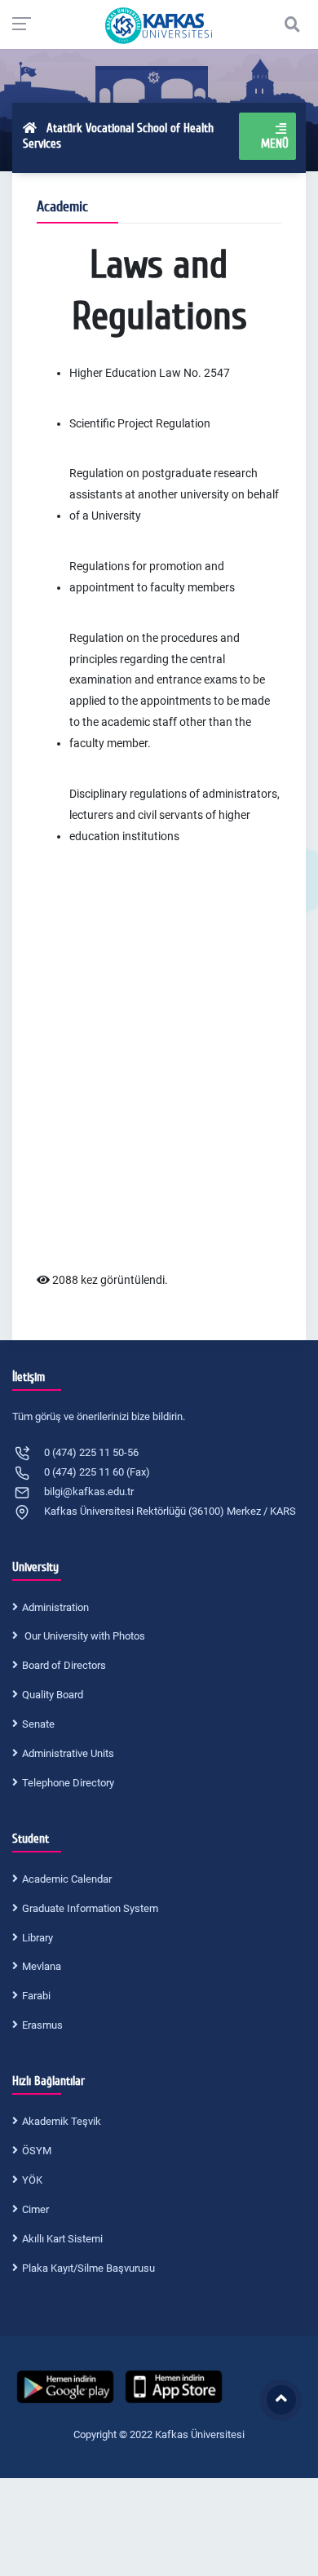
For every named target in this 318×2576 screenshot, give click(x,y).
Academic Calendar (67, 1879)
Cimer (35, 2209)
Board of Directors (64, 1665)
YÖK (32, 2180)
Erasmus (42, 2025)
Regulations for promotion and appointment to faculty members (152, 577)
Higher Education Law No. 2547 (150, 373)
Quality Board (53, 1695)
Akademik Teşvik (62, 2121)
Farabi (36, 1996)
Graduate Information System (90, 1908)
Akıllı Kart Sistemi (62, 2239)
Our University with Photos (84, 1636)
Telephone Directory (68, 1783)
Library (38, 1938)
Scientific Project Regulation (140, 423)
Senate (38, 1724)
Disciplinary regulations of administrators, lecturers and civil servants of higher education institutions (174, 815)
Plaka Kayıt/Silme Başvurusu (88, 2268)
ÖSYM (37, 2151)
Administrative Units (68, 1753)
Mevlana (42, 1966)
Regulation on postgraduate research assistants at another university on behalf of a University (174, 494)
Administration (55, 1607)
